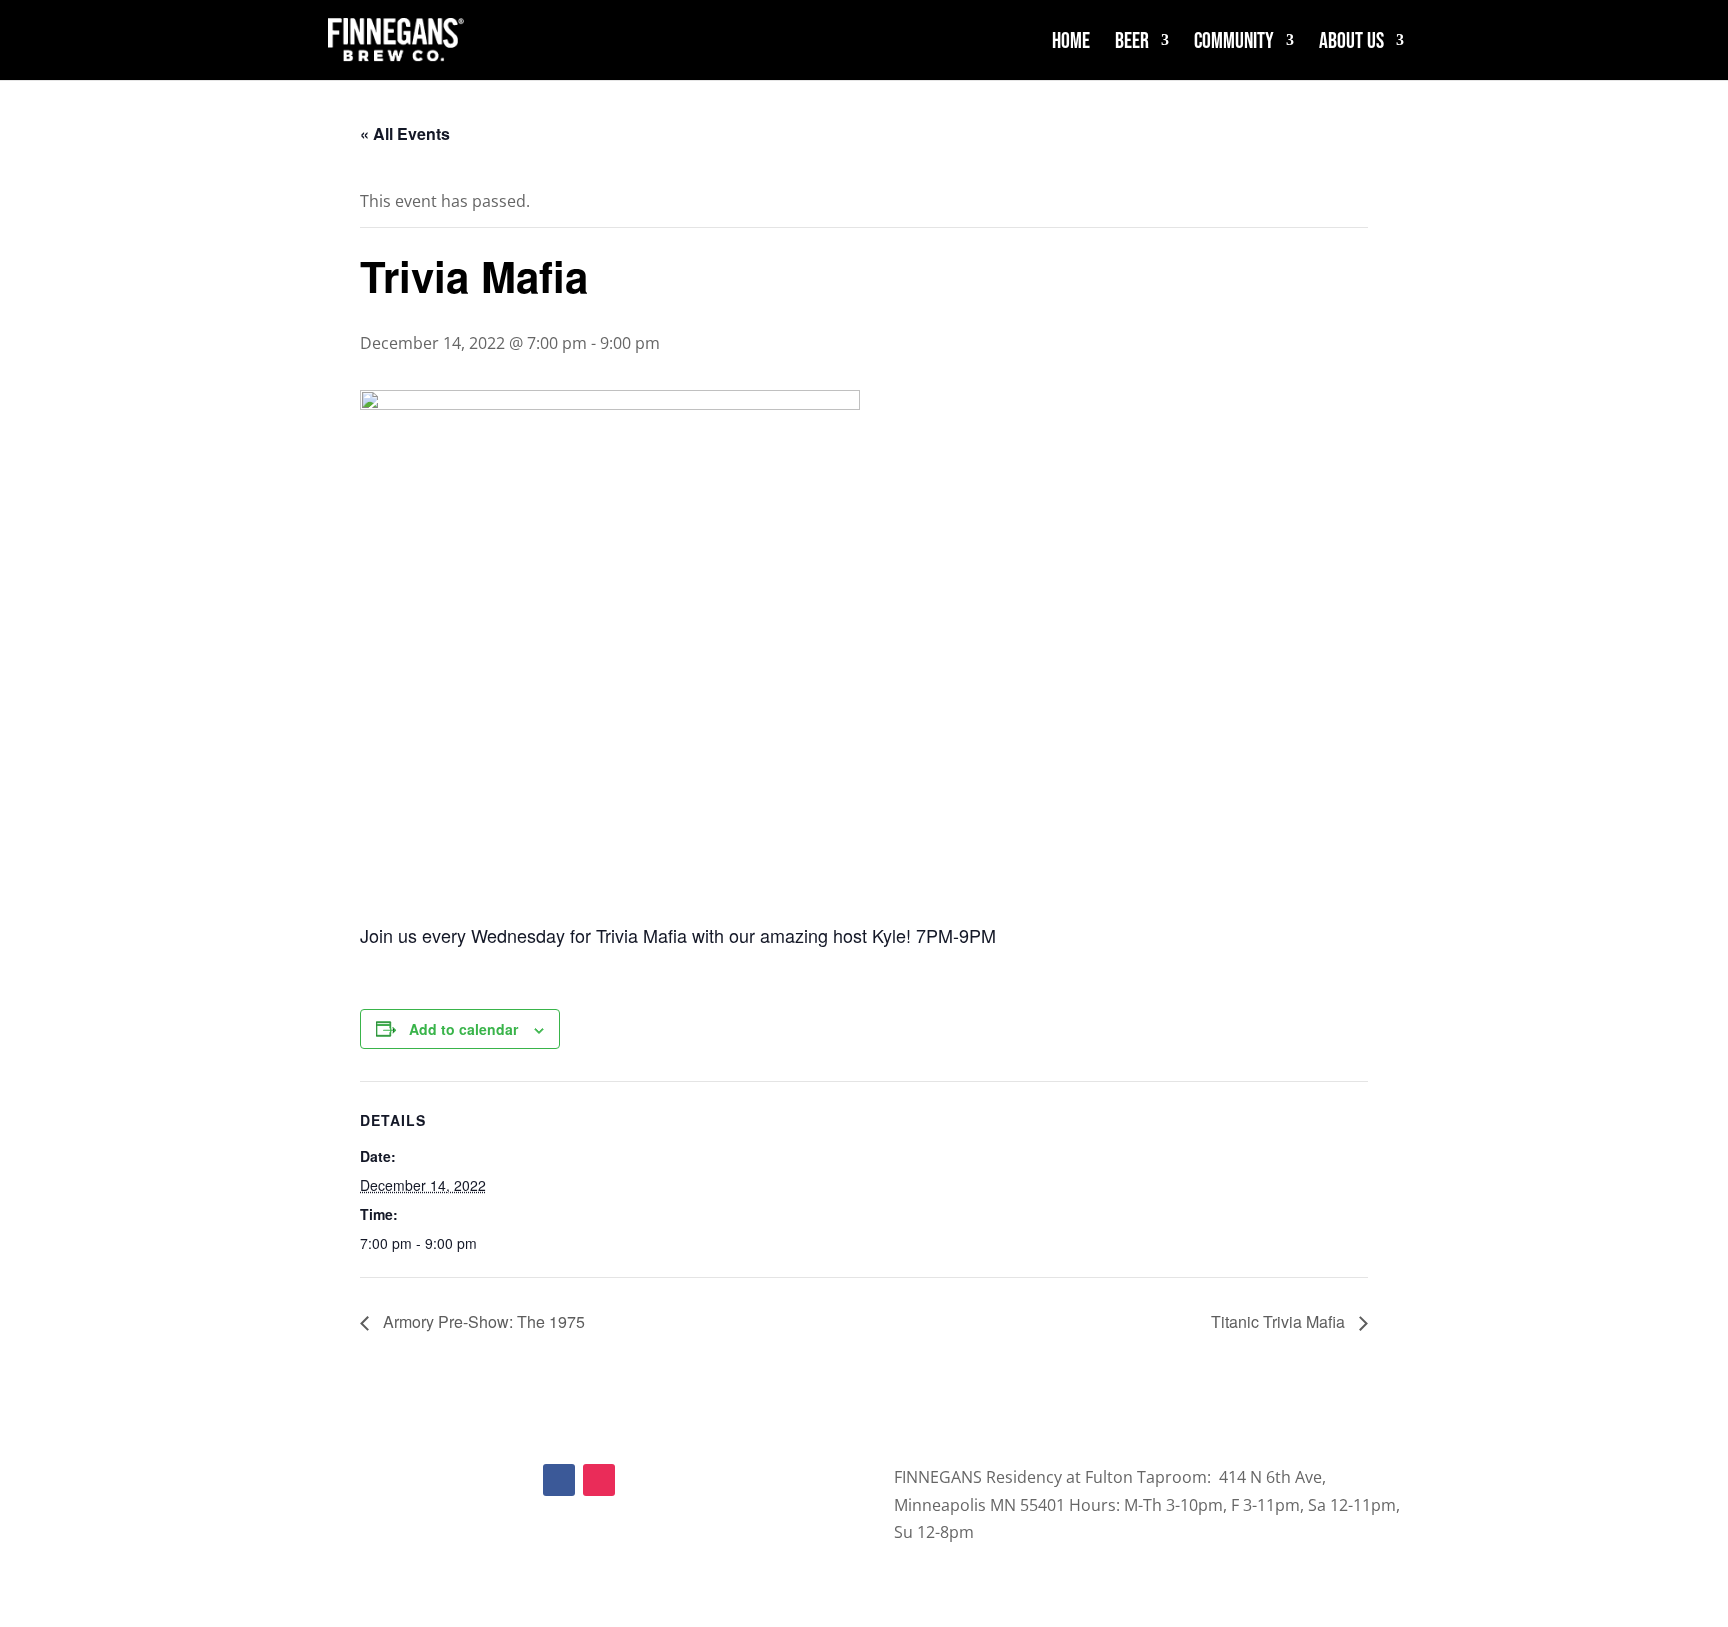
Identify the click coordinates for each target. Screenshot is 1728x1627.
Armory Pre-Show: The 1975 (482, 1321)
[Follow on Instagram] (599, 1480)
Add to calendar (463, 1029)
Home (1071, 42)
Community (1234, 42)
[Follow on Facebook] (559, 1480)
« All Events (405, 133)
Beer (1132, 42)
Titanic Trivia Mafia (1280, 1321)
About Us (1351, 42)
